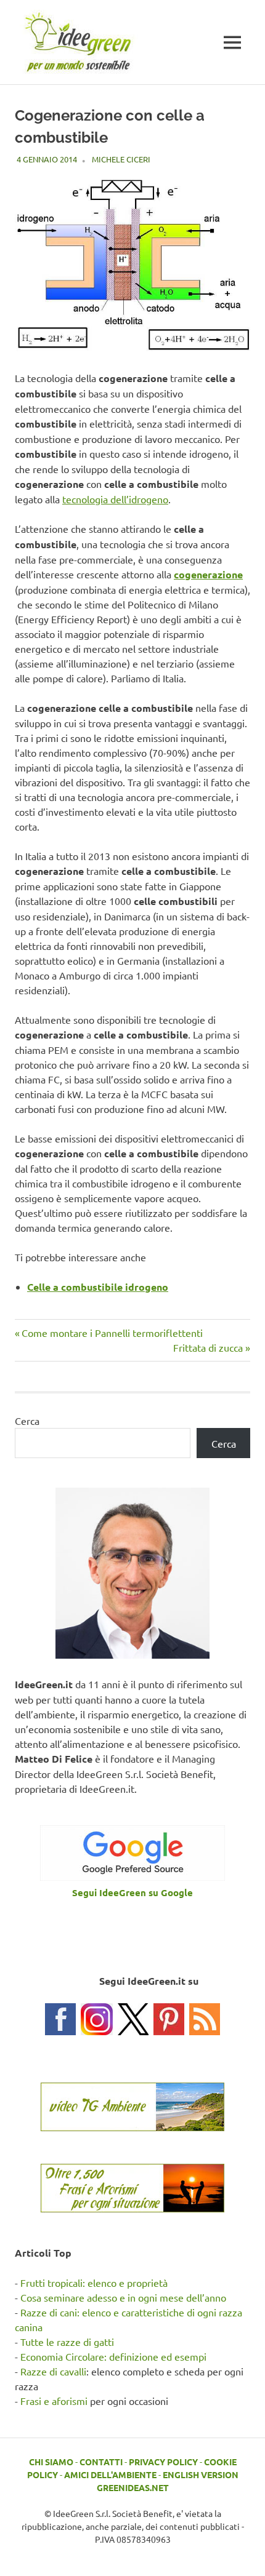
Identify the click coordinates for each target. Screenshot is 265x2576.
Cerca (27, 1421)
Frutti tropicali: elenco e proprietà (94, 2283)
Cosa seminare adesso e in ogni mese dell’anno (123, 2297)
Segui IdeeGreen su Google (132, 1892)
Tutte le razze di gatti (67, 2342)
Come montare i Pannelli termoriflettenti (112, 1333)
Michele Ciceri (121, 159)
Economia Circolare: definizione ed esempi (113, 2356)
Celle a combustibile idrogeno (98, 1287)
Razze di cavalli (53, 2371)
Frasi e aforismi (54, 2401)
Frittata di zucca (208, 1347)
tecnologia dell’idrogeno (115, 499)
